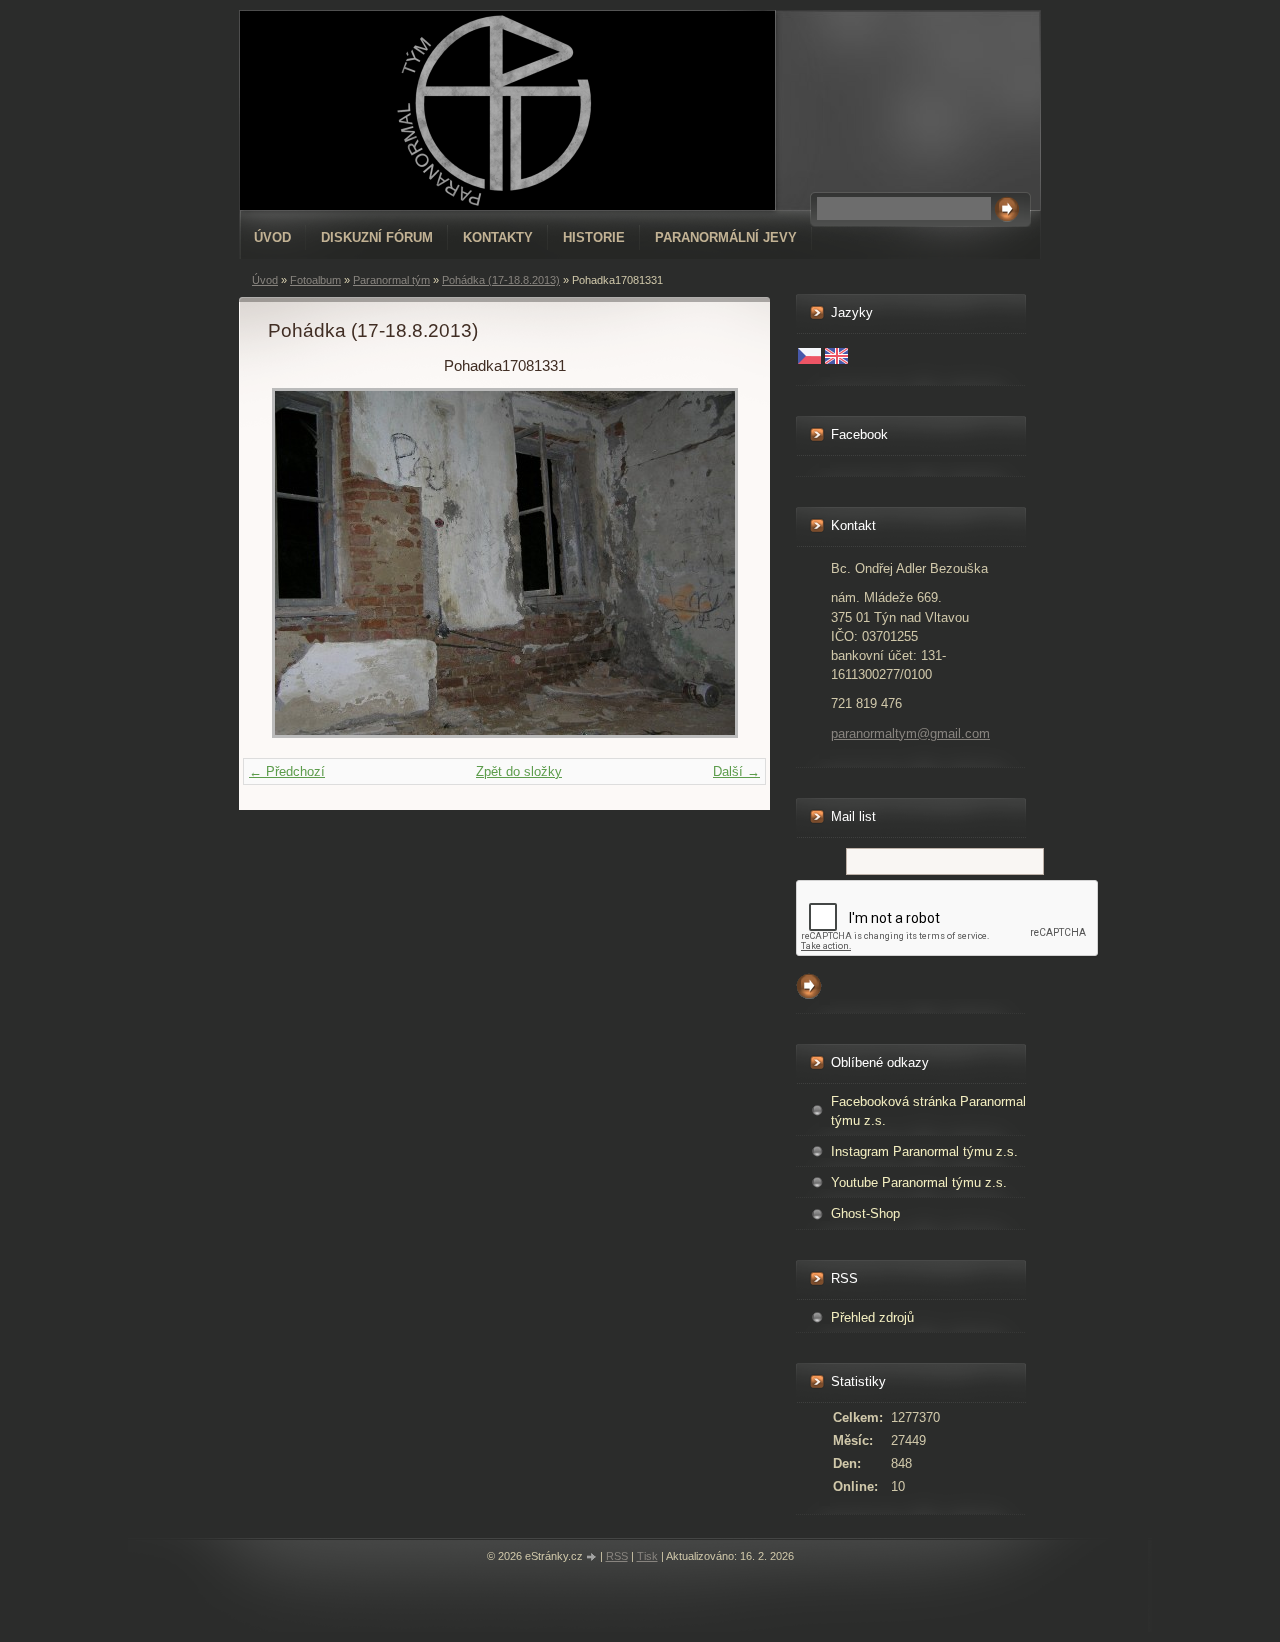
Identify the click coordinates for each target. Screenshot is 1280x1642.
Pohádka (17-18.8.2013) (501, 280)
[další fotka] (708, 563)
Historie (594, 237)
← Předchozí (287, 771)
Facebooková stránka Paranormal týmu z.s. (928, 1111)
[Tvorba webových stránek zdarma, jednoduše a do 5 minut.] (593, 1557)
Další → (736, 771)
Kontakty (498, 237)
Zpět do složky (519, 771)
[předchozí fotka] (300, 563)
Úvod (272, 237)
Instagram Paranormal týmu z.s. (924, 1151)
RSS (617, 1556)
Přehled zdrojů (872, 1317)
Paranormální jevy (726, 237)
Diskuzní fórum (377, 237)
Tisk (647, 1556)
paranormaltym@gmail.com (910, 733)
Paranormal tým (391, 280)
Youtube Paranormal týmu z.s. (919, 1182)
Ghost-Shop (865, 1213)
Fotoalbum (315, 280)
